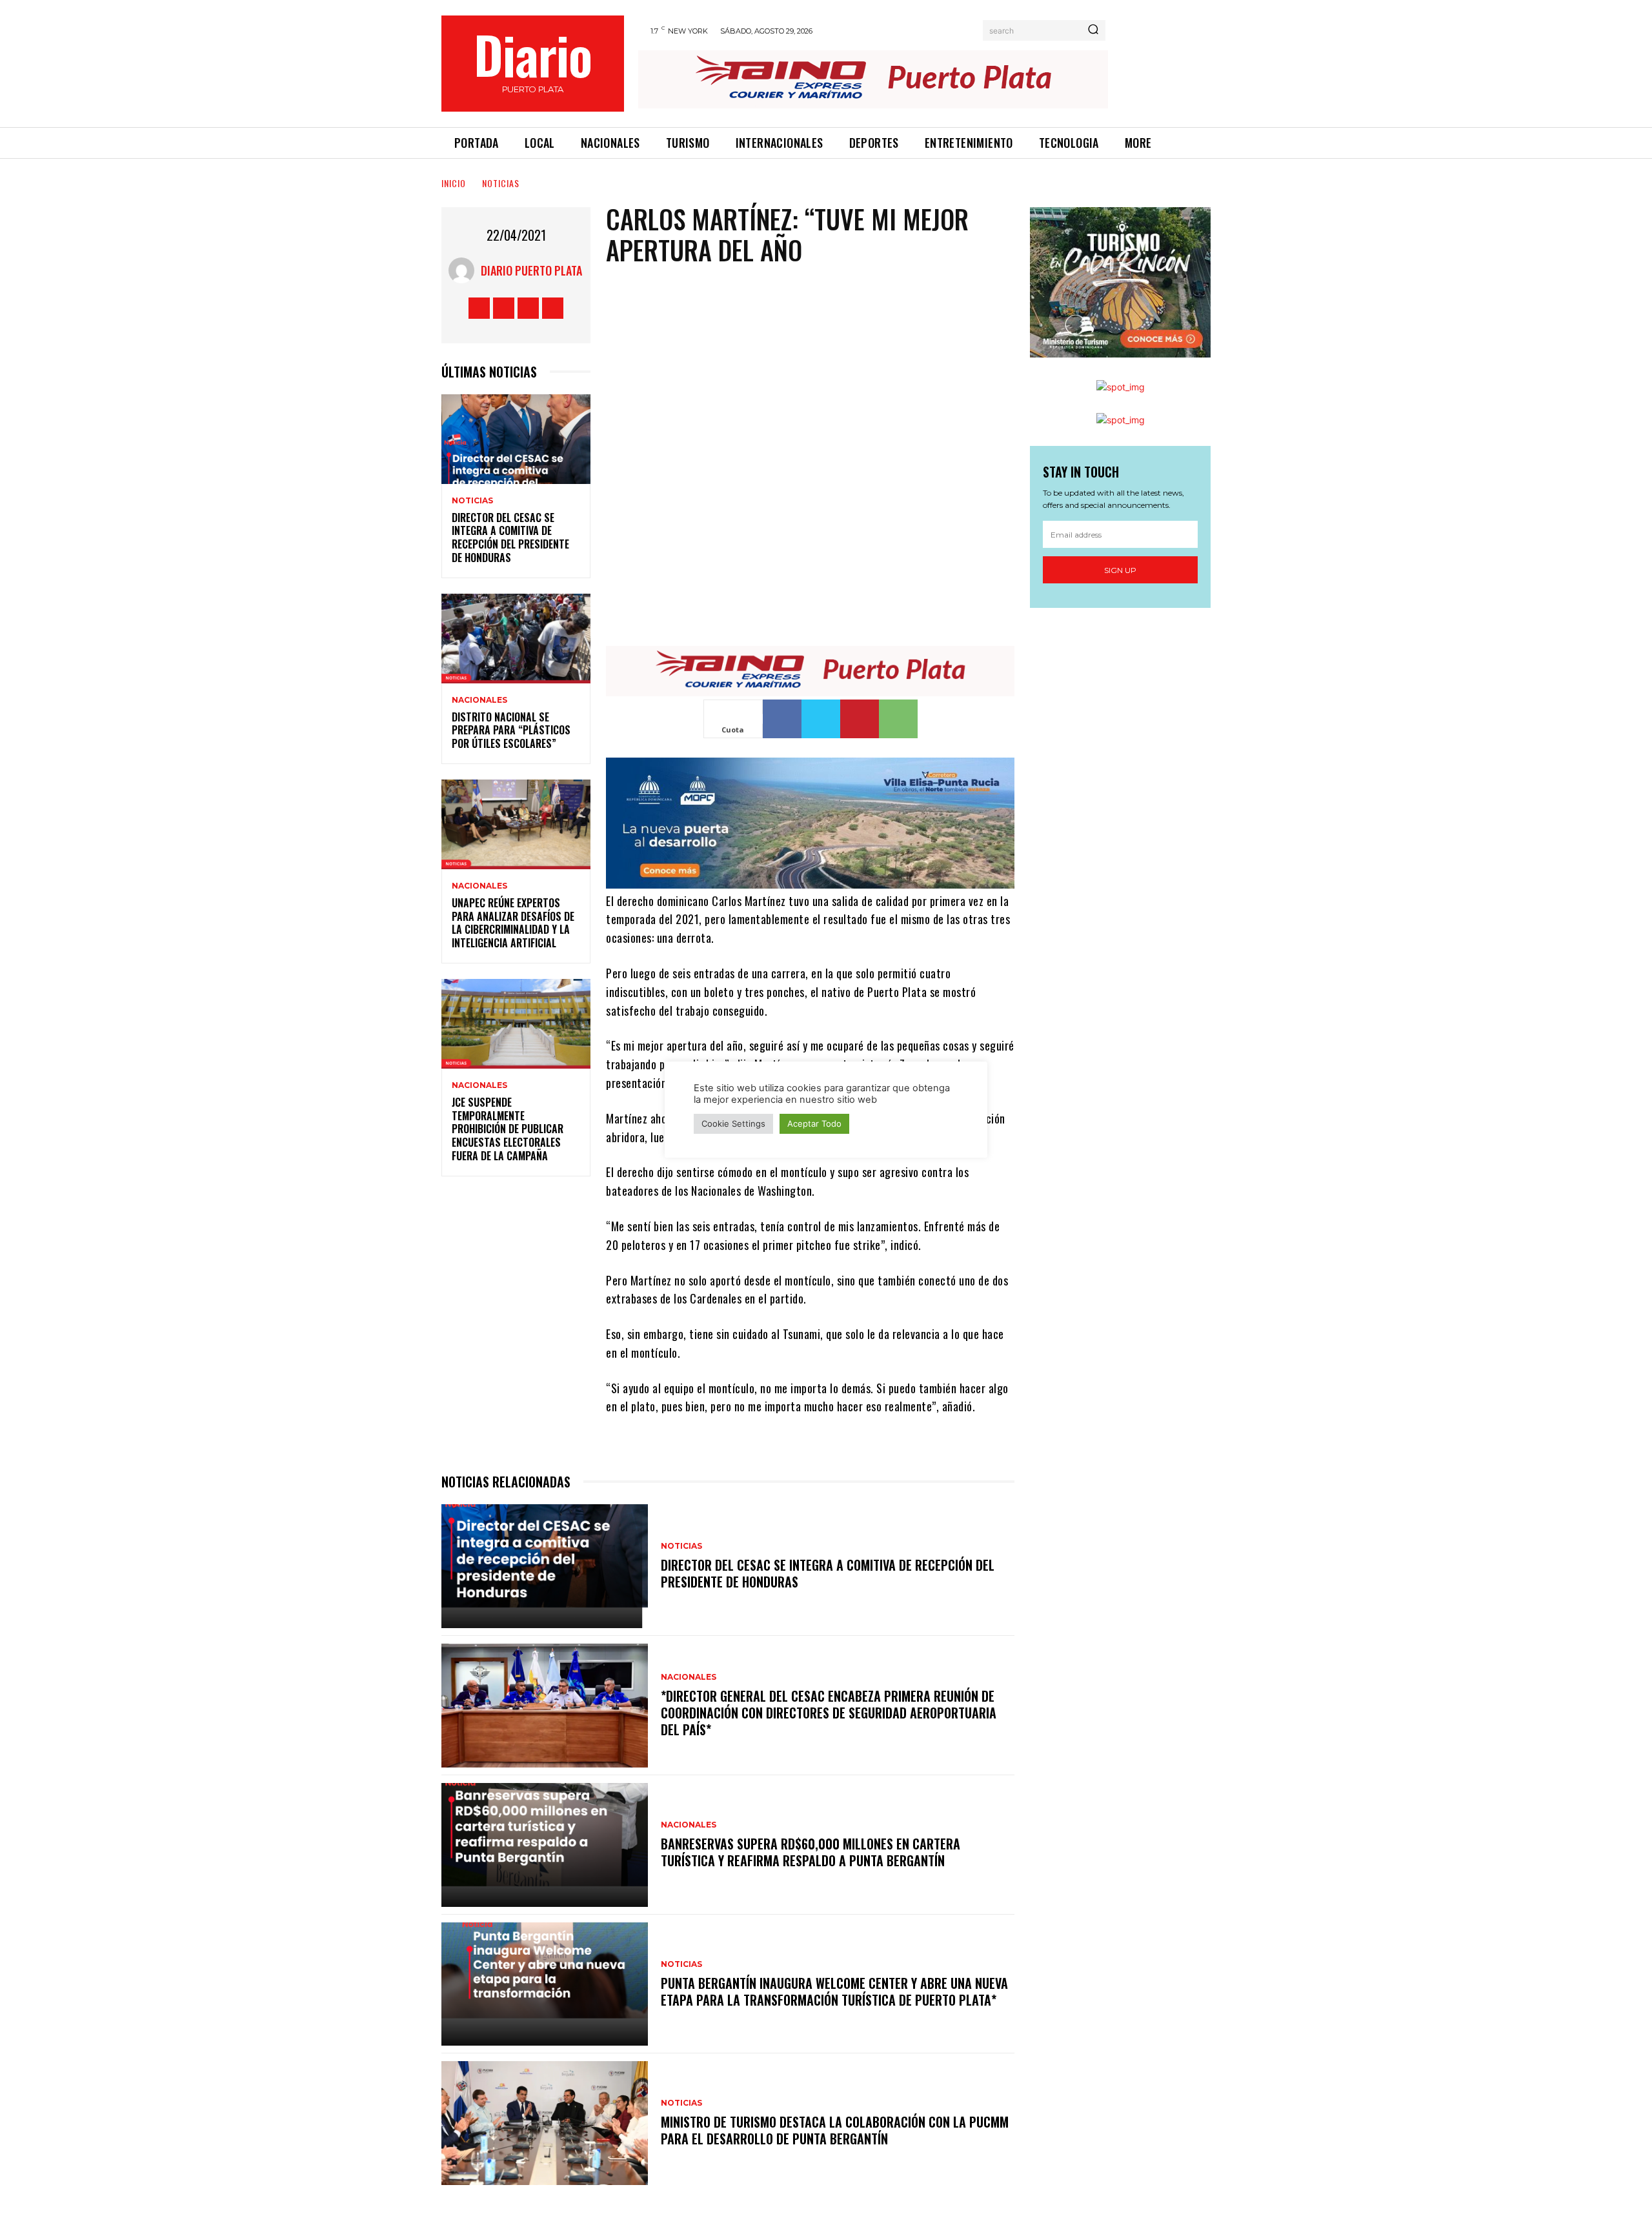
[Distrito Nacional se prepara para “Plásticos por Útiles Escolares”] (516, 639)
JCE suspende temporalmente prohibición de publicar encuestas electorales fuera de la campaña (508, 1129)
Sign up (1120, 570)
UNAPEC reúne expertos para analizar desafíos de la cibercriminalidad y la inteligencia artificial (513, 923)
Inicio (454, 183)
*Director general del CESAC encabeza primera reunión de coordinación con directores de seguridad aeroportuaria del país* (829, 1713)
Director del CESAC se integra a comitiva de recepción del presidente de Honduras (510, 538)
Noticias (501, 183)
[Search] (1093, 30)
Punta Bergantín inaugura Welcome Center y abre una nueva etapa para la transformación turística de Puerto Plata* (834, 1991)
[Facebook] (479, 308)
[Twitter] (528, 308)
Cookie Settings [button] (733, 1123)
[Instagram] (504, 308)
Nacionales (479, 700)
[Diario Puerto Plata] (465, 270)
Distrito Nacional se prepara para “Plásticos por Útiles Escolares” (511, 730)
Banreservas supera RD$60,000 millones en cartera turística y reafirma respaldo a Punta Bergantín (811, 1852)
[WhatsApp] (898, 719)
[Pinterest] (860, 719)
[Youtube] (553, 308)
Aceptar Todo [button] (814, 1123)
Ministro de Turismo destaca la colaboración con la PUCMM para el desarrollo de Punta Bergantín (835, 2130)
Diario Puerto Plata (531, 270)
